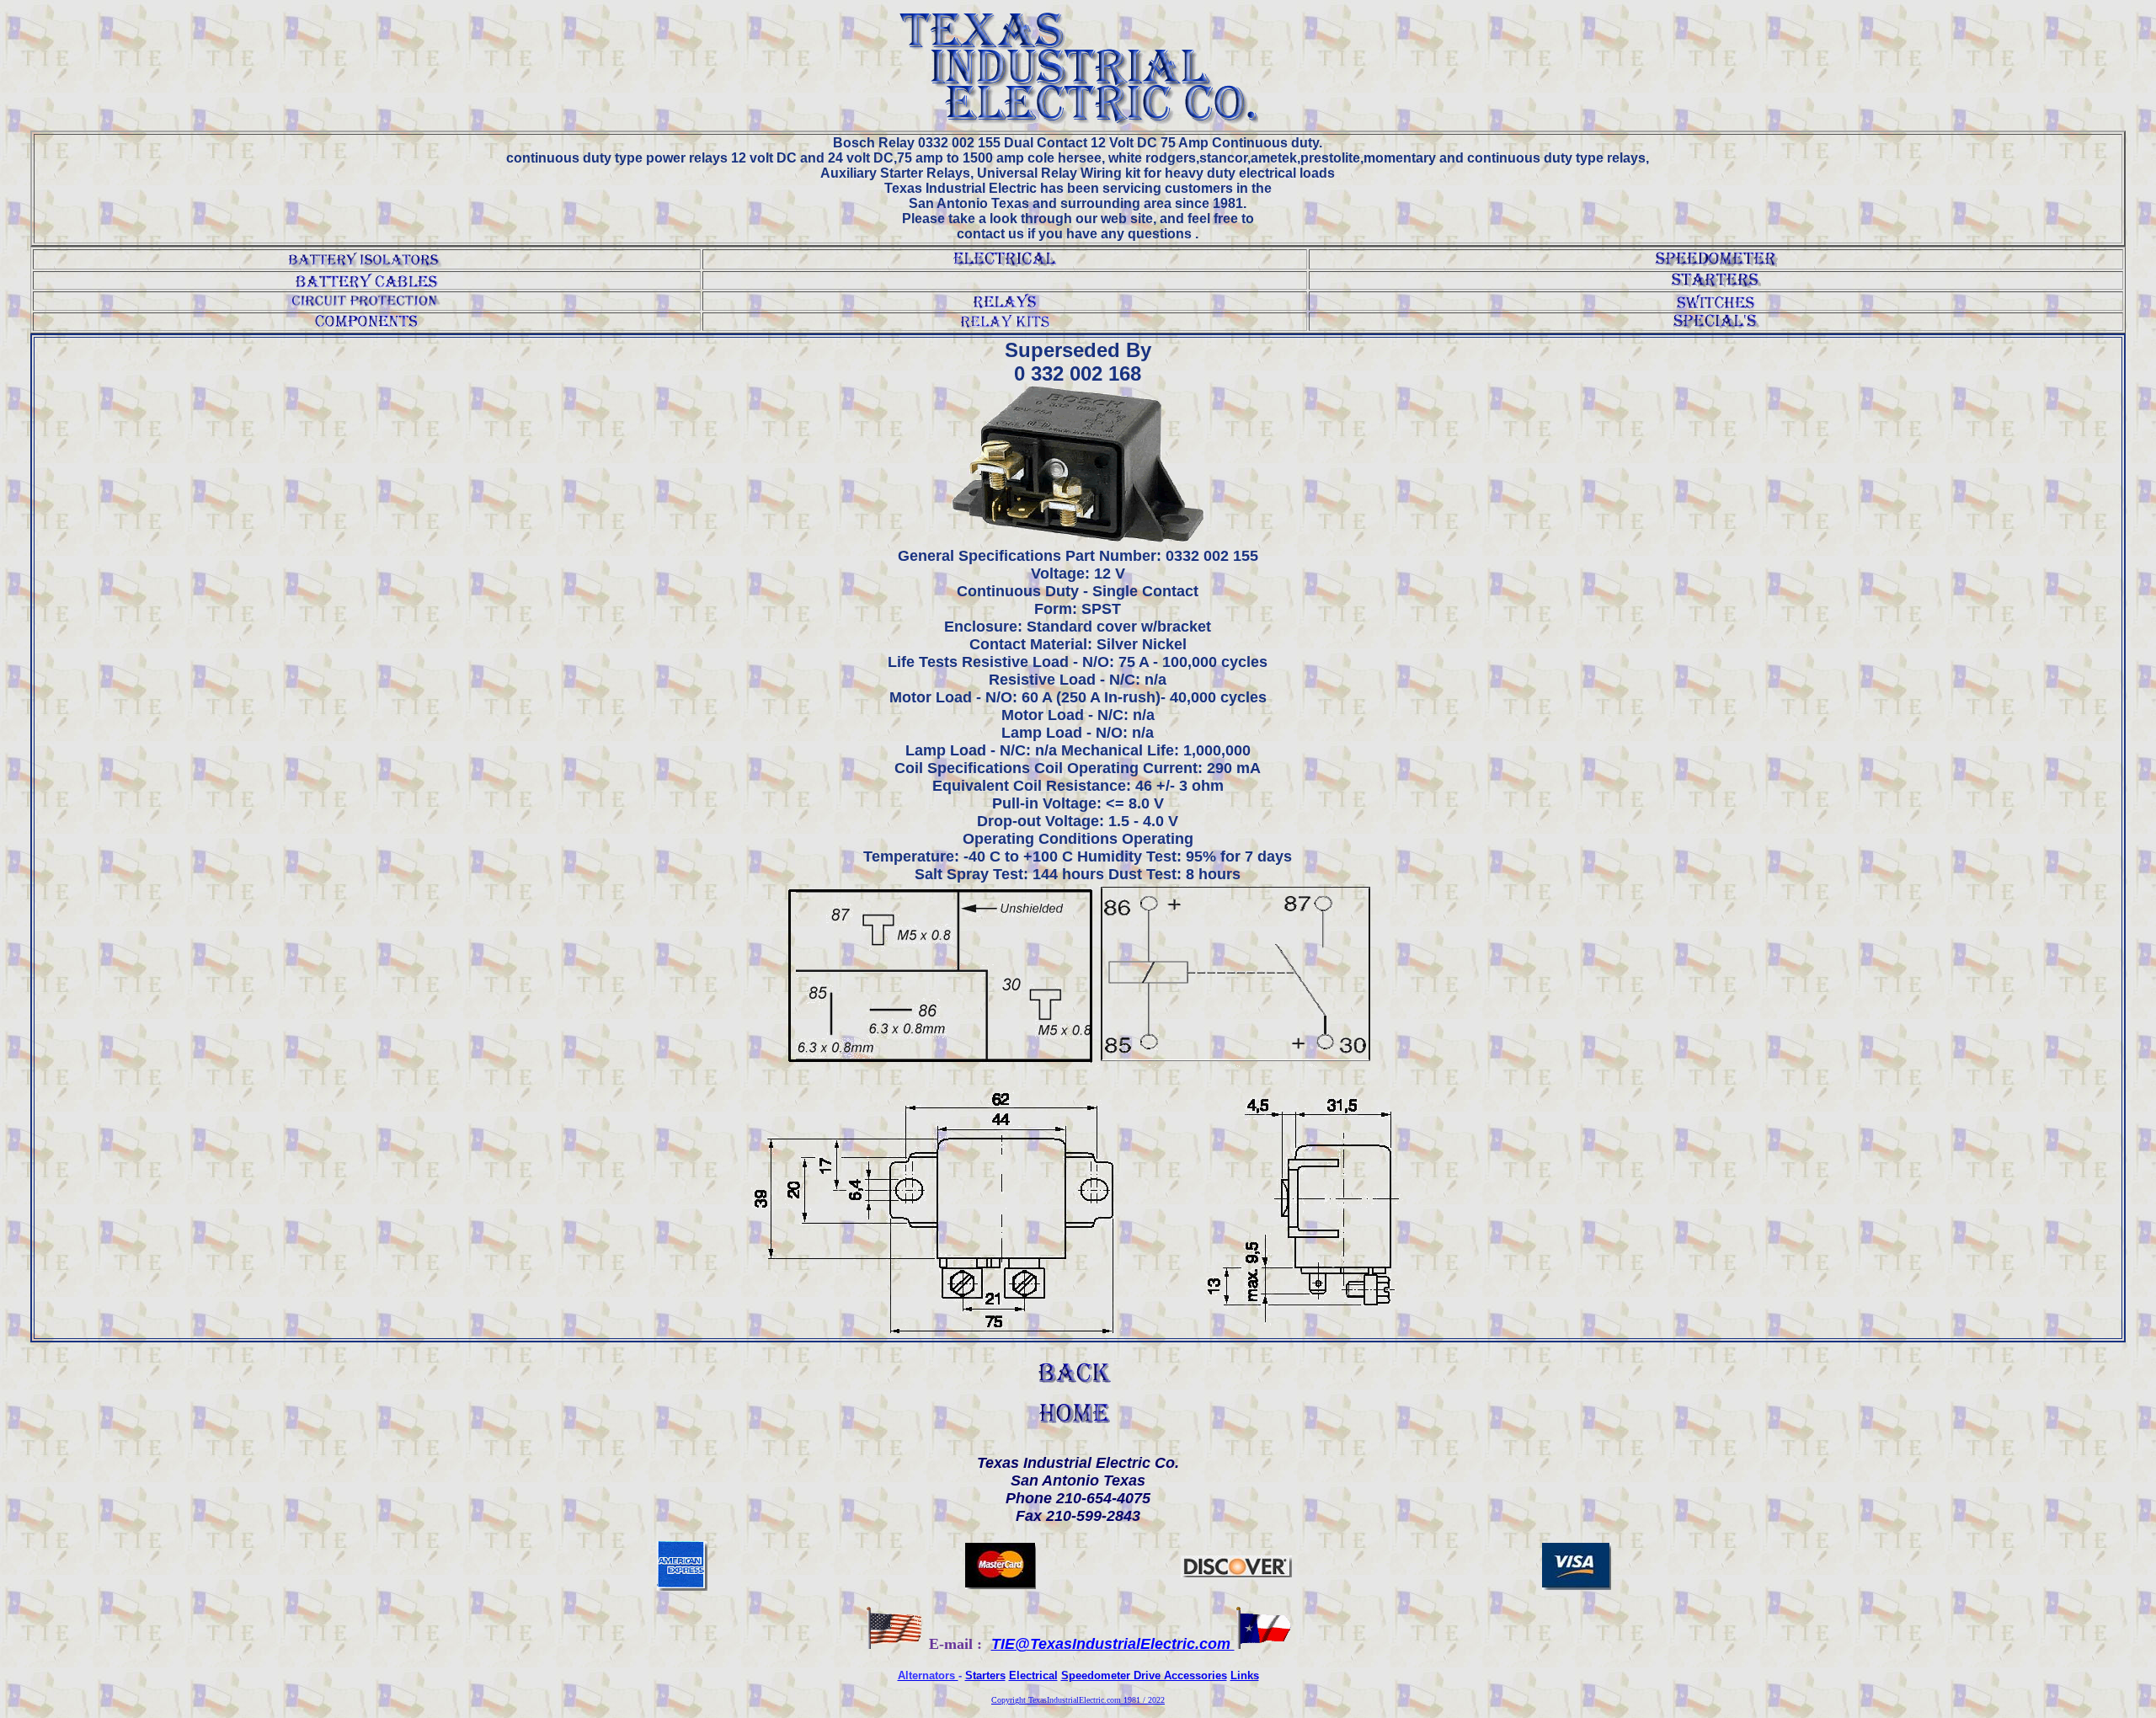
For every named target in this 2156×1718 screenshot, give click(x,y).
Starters (985, 1675)
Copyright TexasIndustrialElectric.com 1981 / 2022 (1078, 1700)
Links (1245, 1675)
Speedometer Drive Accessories (1144, 1675)
